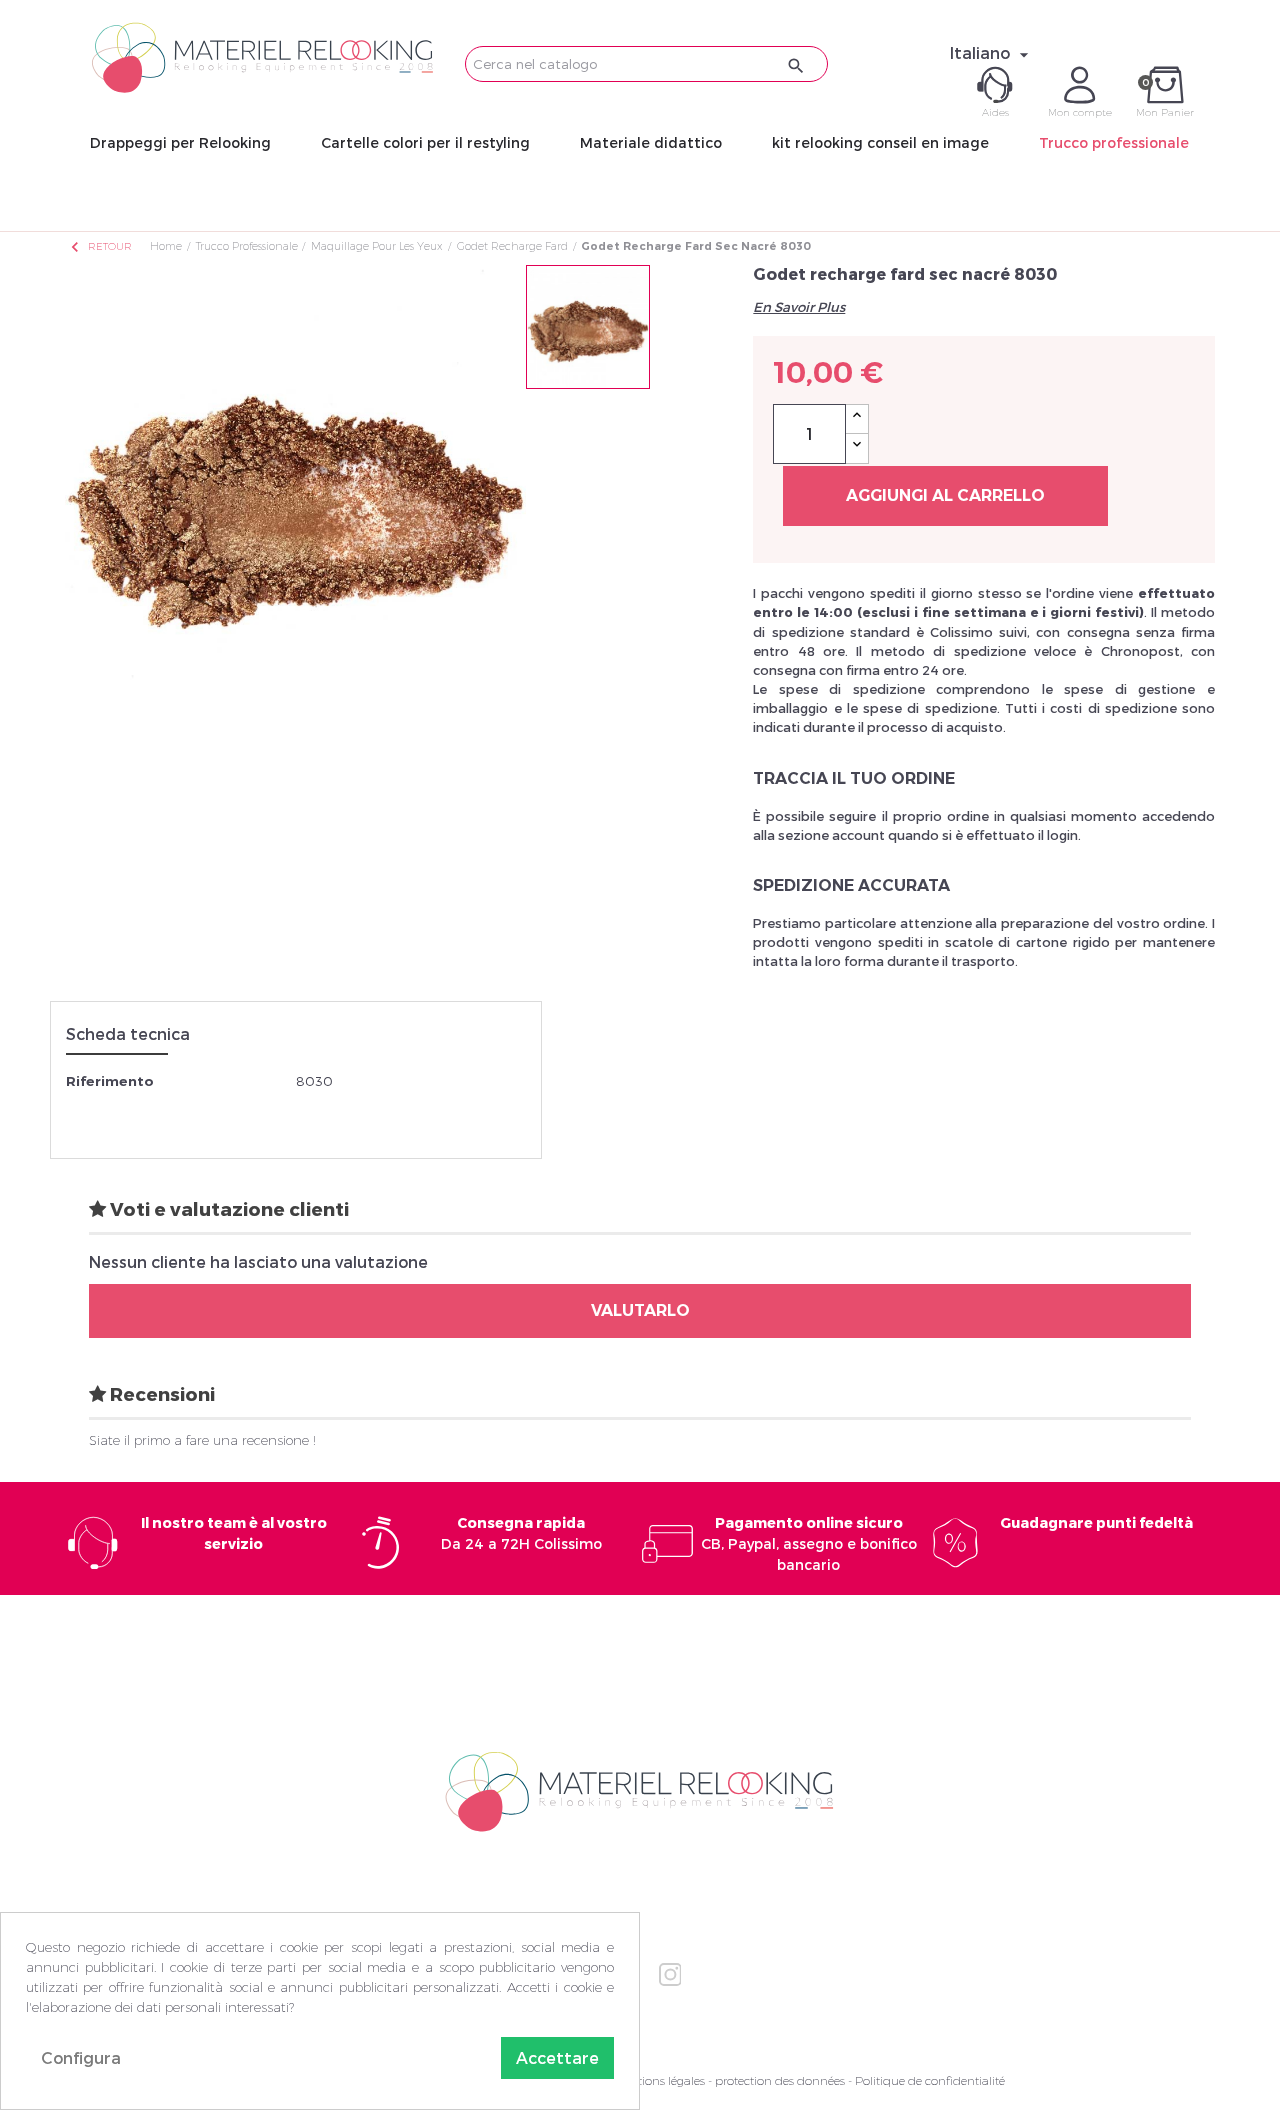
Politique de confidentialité (930, 2080)
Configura (81, 2057)
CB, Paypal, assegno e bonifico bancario (809, 1543)
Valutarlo (640, 1310)
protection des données (780, 2080)
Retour (100, 246)
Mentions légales (659, 2080)
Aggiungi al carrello (945, 495)
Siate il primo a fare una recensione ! (202, 1440)
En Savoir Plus (799, 307)
